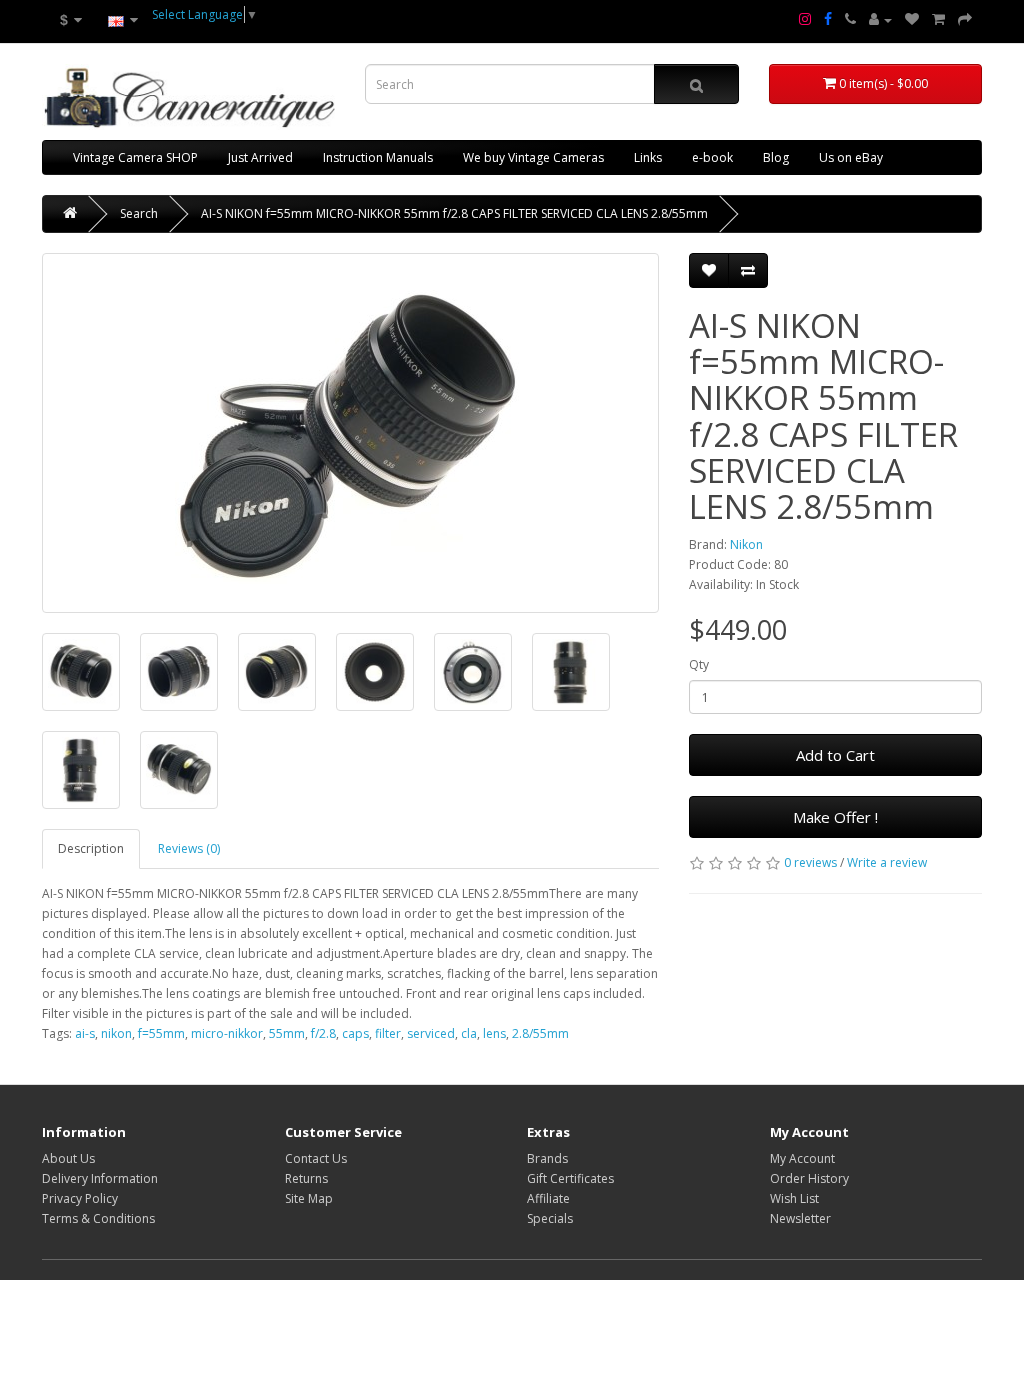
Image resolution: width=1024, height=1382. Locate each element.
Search (139, 213)
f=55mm (161, 1033)
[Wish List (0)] (912, 20)
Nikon (746, 544)
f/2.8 (323, 1033)
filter (388, 1033)
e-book (712, 157)
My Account (802, 1158)
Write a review (887, 862)
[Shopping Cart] (938, 20)
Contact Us (316, 1158)
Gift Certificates (570, 1178)
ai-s (85, 1033)
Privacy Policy (80, 1198)
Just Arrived (260, 157)
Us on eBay (851, 157)
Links (648, 157)
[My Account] (880, 20)
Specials (550, 1218)
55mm (287, 1033)
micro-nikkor (227, 1033)
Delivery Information (100, 1178)
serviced (431, 1033)
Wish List (794, 1198)
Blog (776, 157)
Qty (699, 664)
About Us (68, 1158)
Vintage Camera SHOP (135, 157)
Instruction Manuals (378, 157)
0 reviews (810, 862)
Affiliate (548, 1198)
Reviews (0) (189, 848)
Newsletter (800, 1218)
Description (91, 848)
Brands (547, 1158)
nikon (116, 1033)
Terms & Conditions (98, 1218)
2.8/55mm (540, 1033)
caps (355, 1033)
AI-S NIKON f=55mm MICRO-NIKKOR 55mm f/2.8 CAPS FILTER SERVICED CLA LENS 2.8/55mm (454, 213)
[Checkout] (965, 20)
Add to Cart (835, 755)
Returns (306, 1178)
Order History (809, 1178)
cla (469, 1033)
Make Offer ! (835, 817)
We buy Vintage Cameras (533, 157)
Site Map (309, 1198)
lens (494, 1033)
